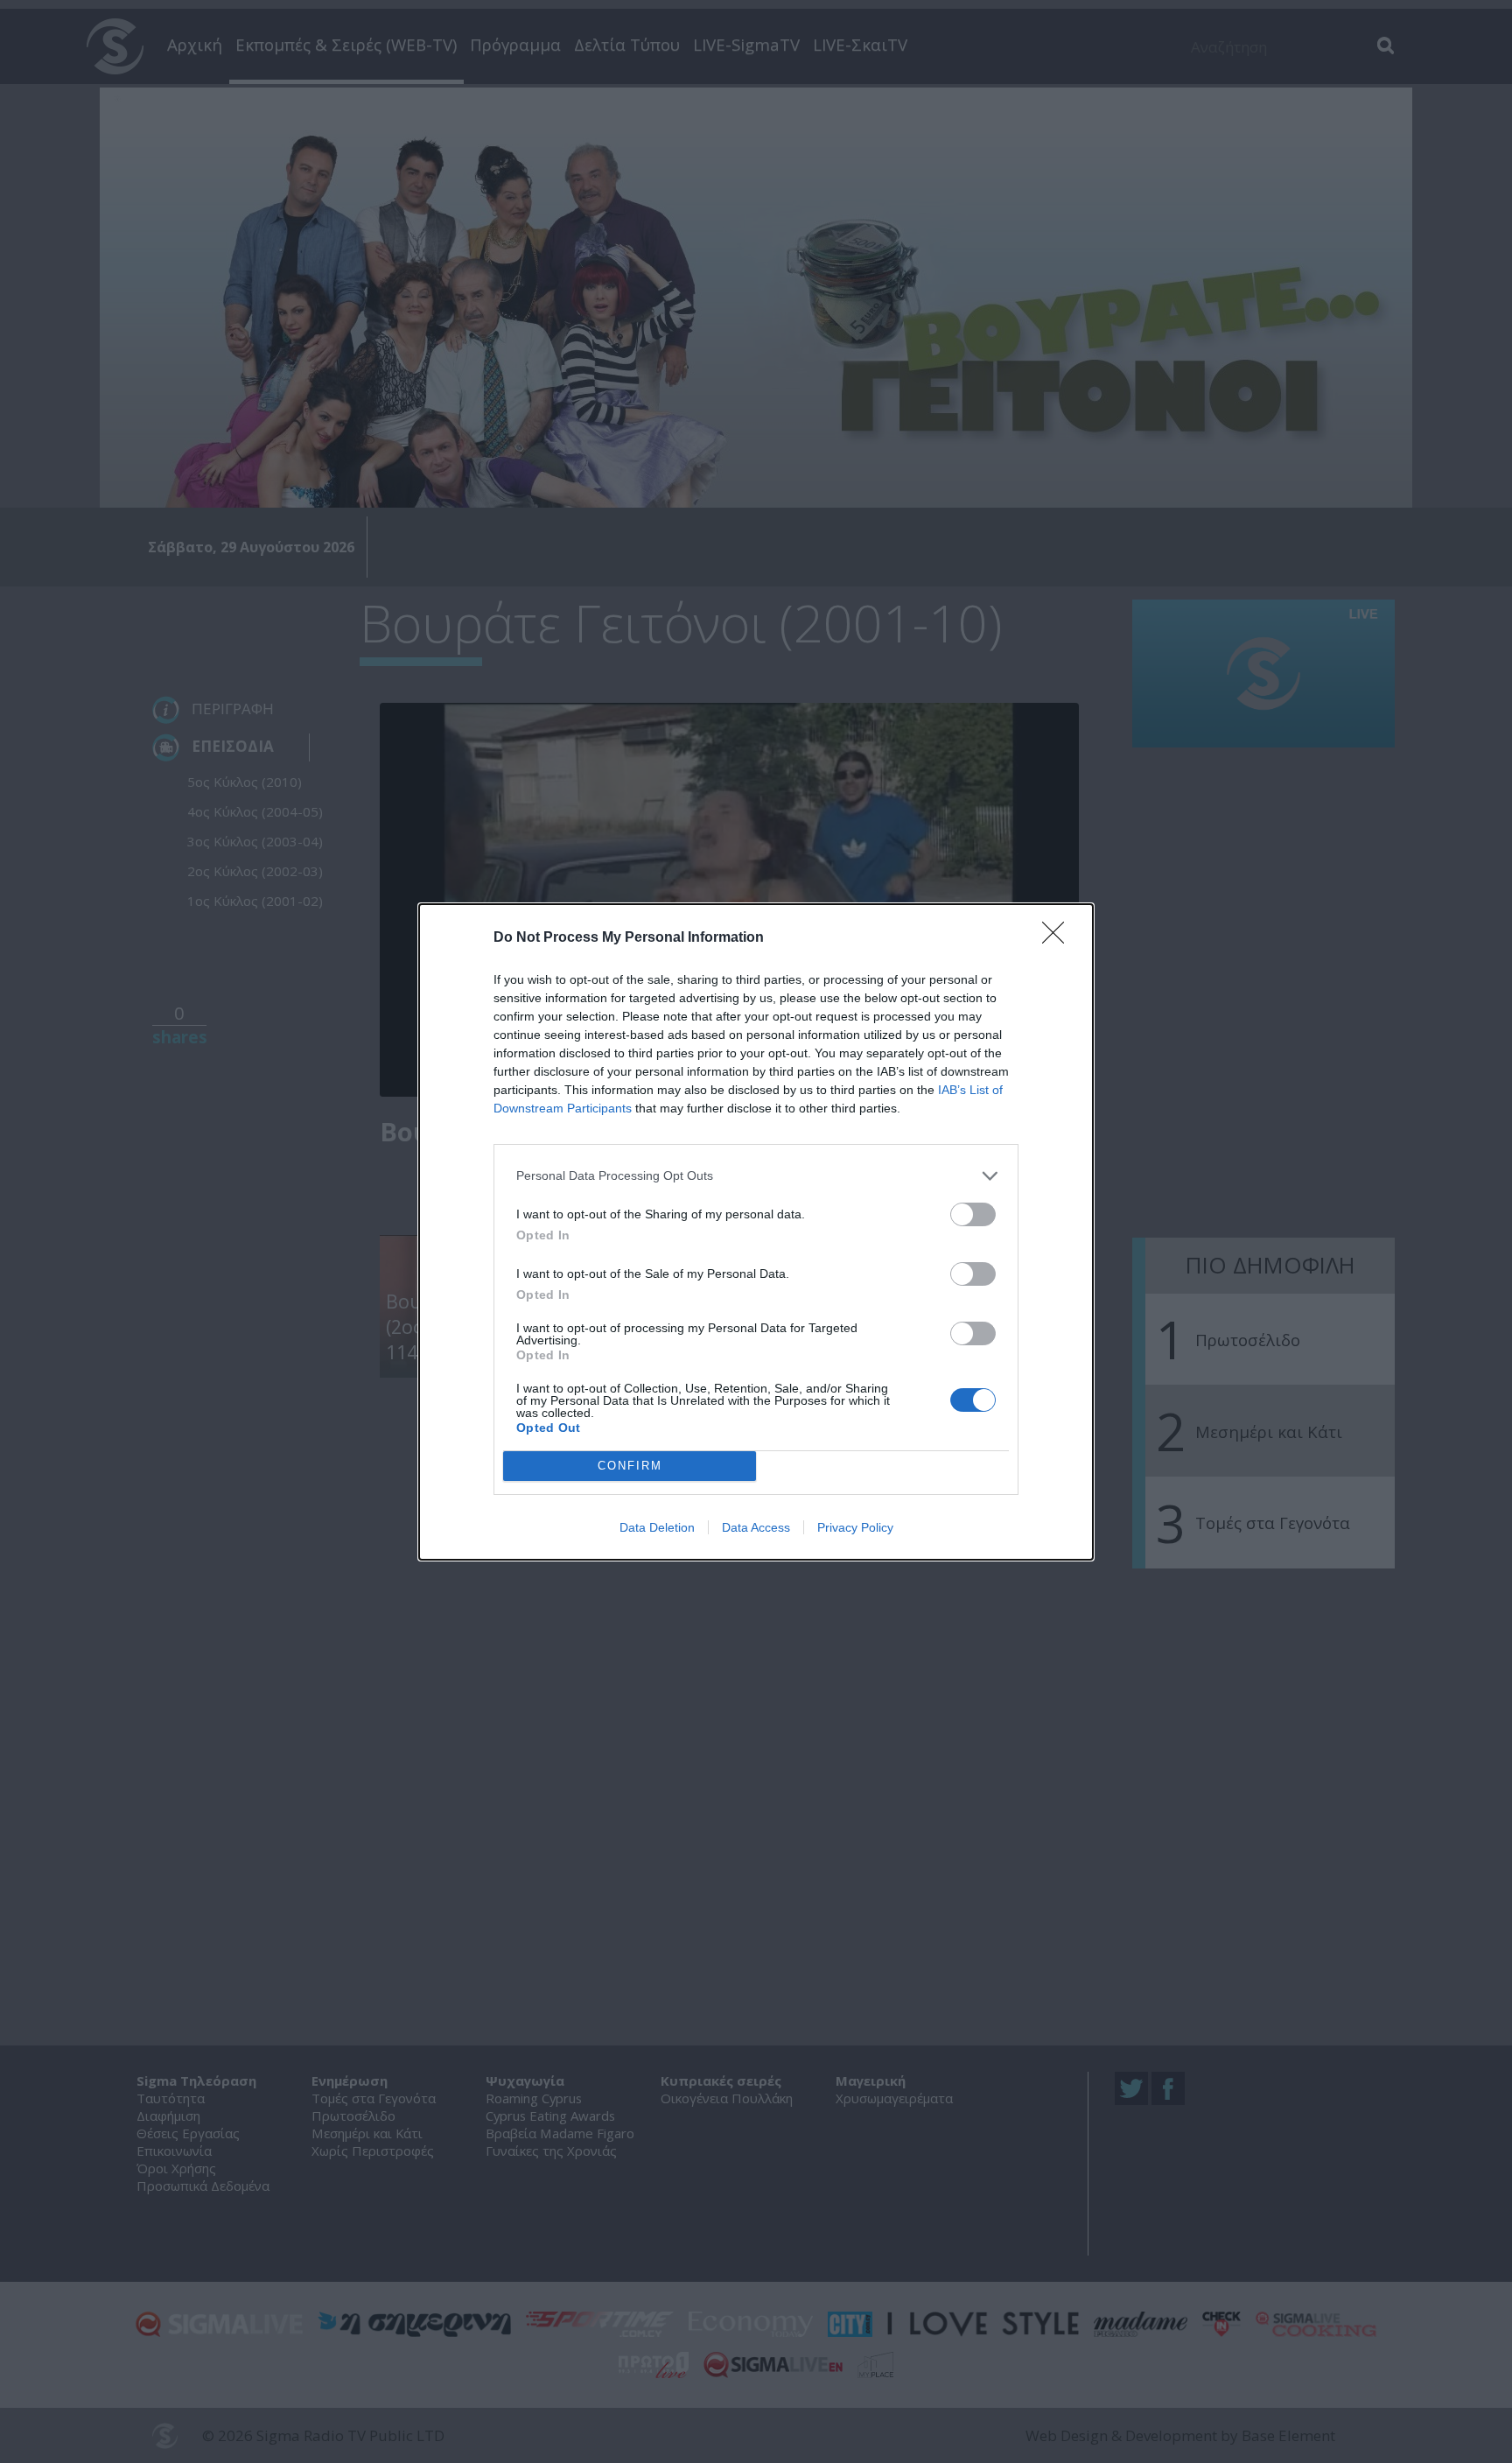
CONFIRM (630, 1466)
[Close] (1059, 938)
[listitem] (756, 1176)
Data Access (756, 1527)
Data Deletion (657, 1527)
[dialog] (756, 1232)
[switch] (973, 1214)
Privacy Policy (855, 1527)
